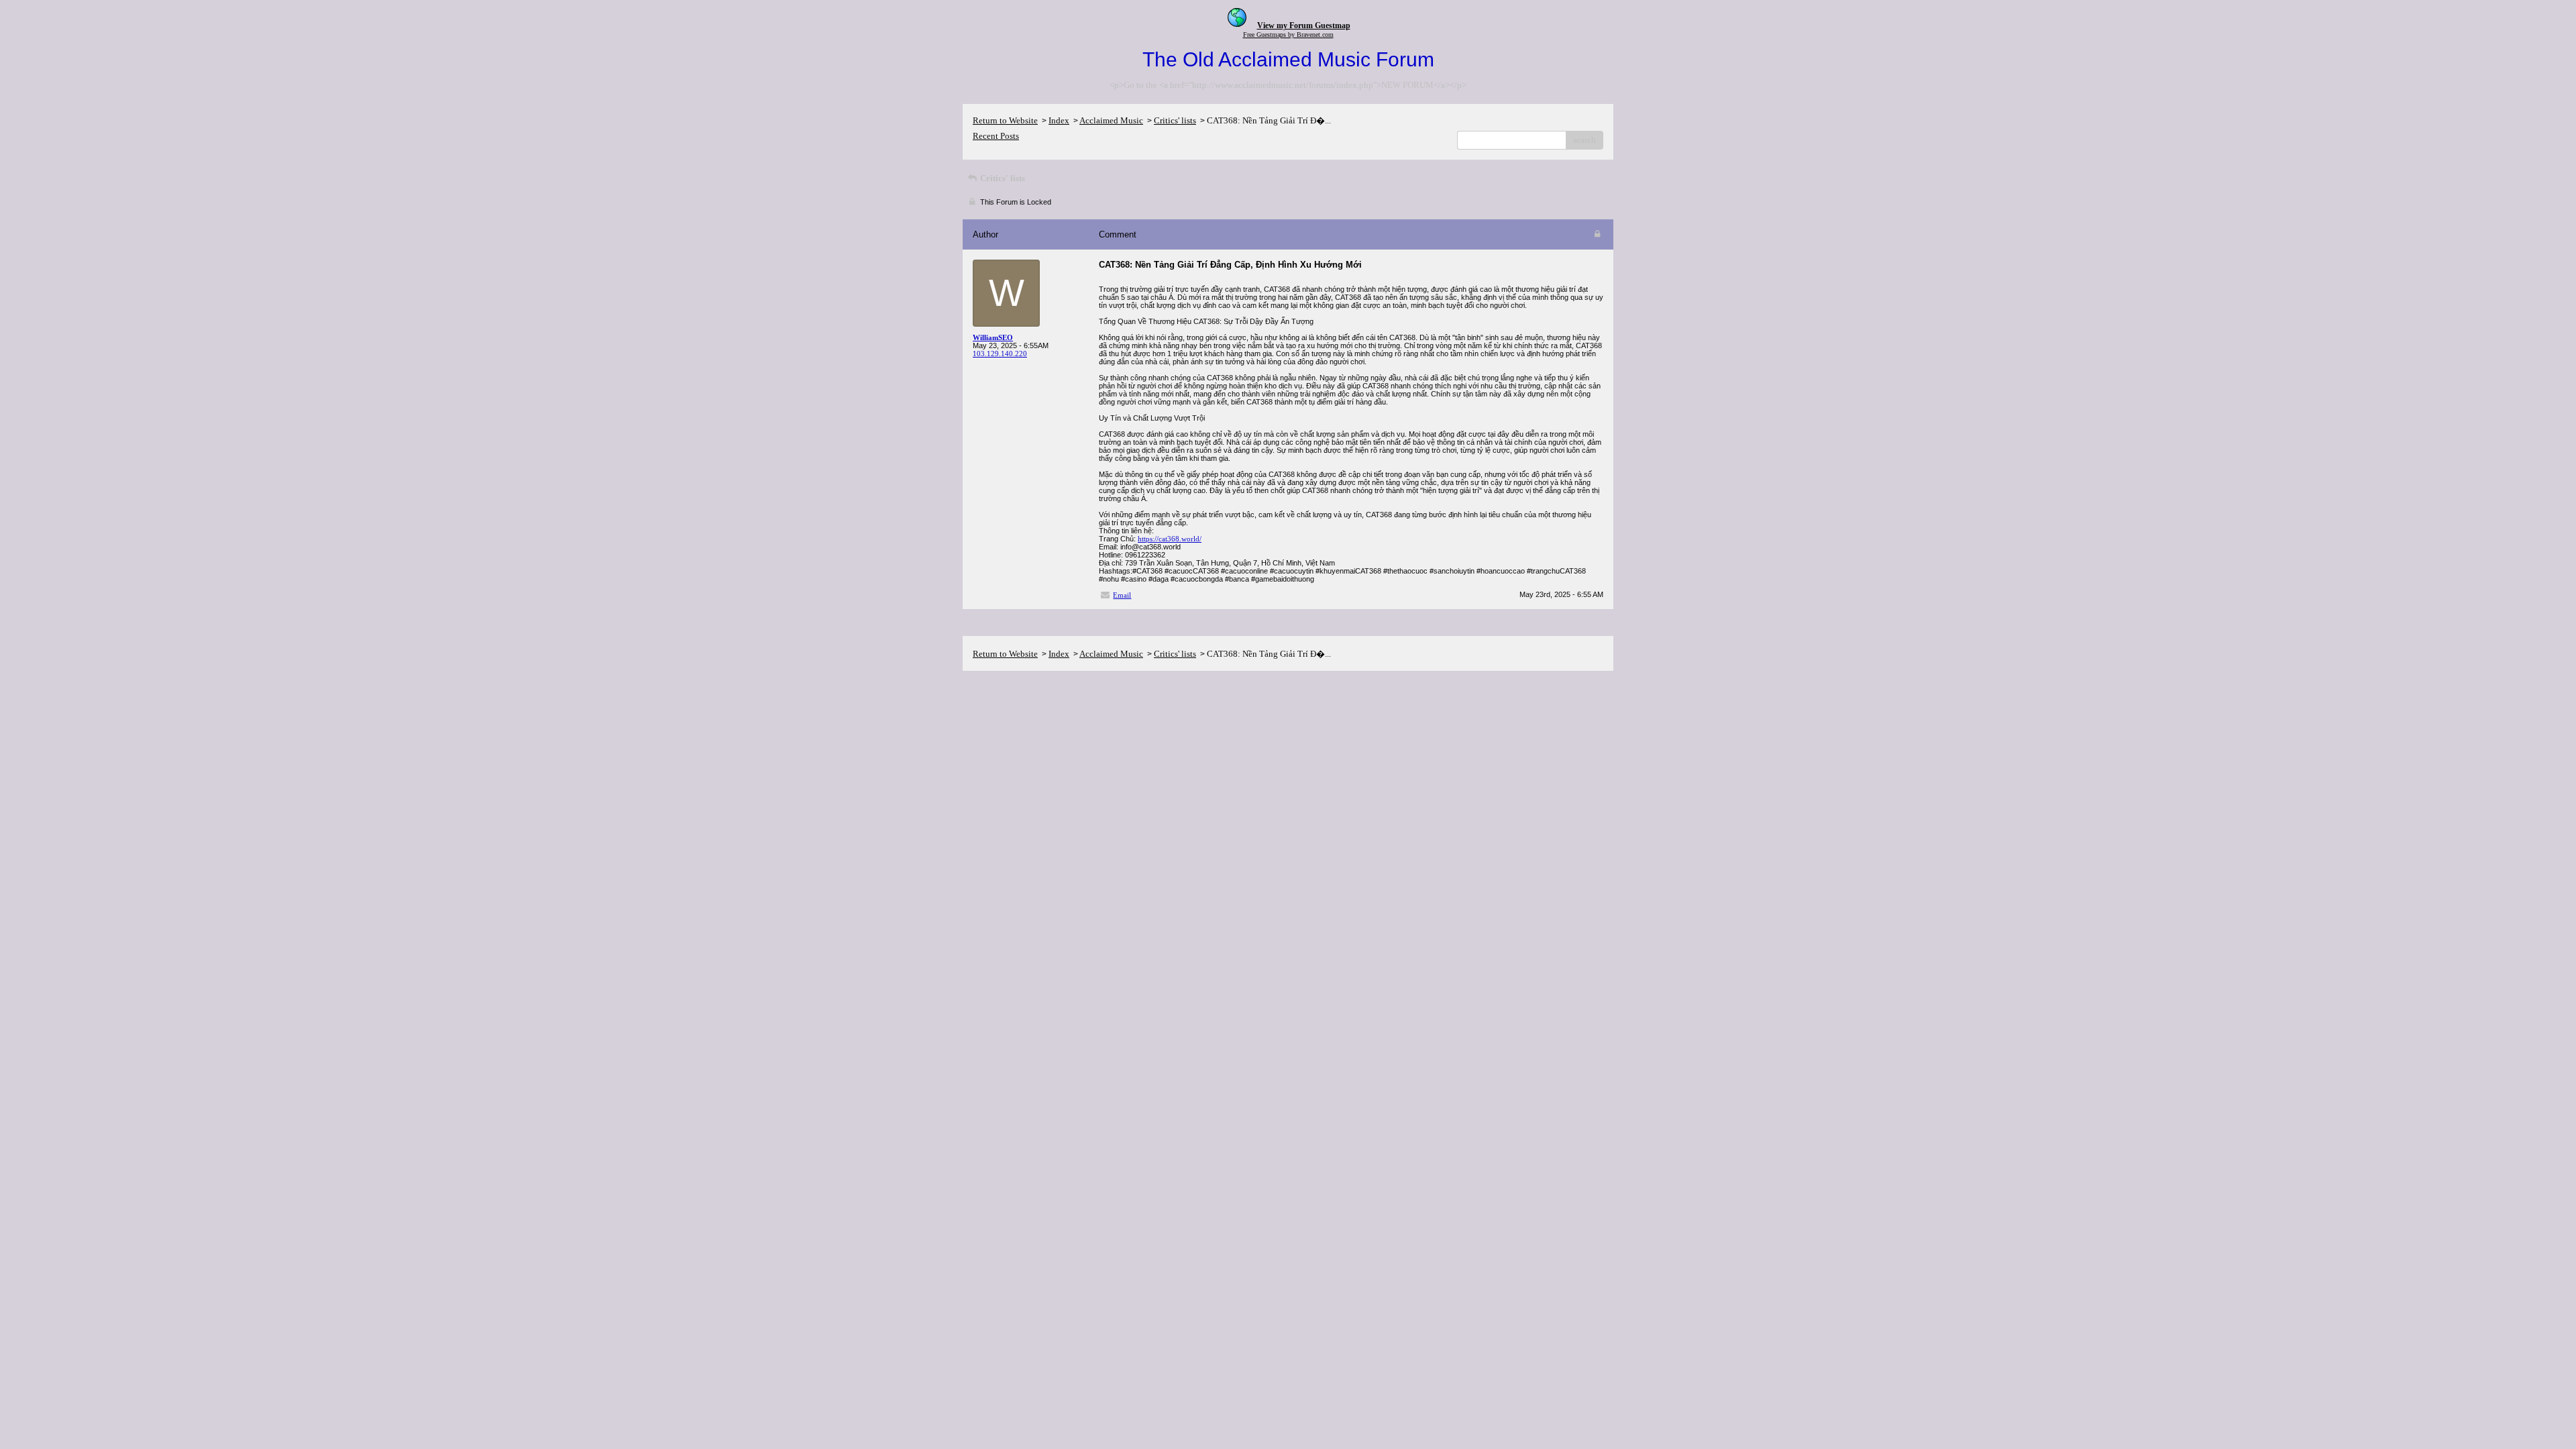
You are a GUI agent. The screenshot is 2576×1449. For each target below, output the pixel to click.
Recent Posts (996, 136)
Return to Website (1005, 120)
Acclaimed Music (1111, 120)
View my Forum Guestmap (1304, 25)
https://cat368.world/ (1170, 539)
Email (1122, 595)
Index (1059, 120)
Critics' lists (1175, 120)
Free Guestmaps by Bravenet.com (1288, 35)
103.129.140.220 (1000, 354)
